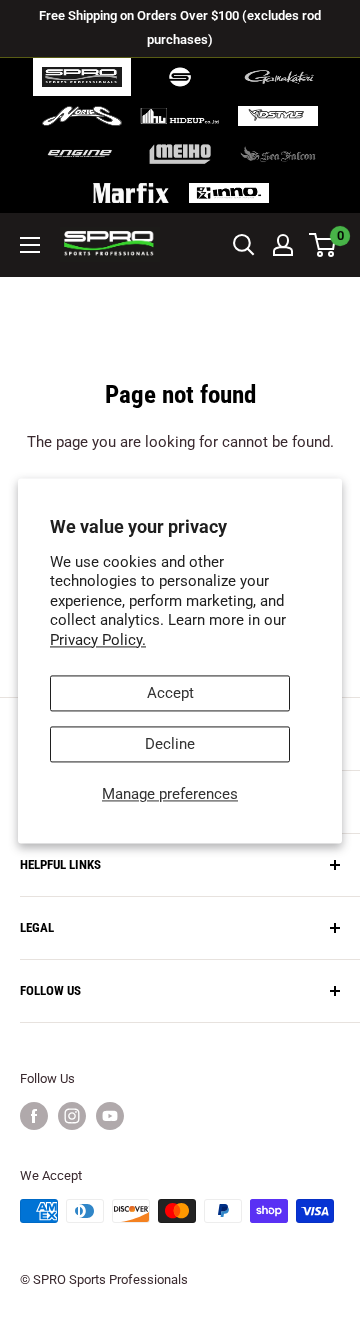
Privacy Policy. (98, 640)
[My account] (283, 245)
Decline (170, 745)
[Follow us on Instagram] (72, 1116)
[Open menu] (30, 245)
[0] (323, 245)
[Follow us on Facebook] (34, 1116)
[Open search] (244, 245)
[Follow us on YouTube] (110, 1116)
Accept (170, 694)
